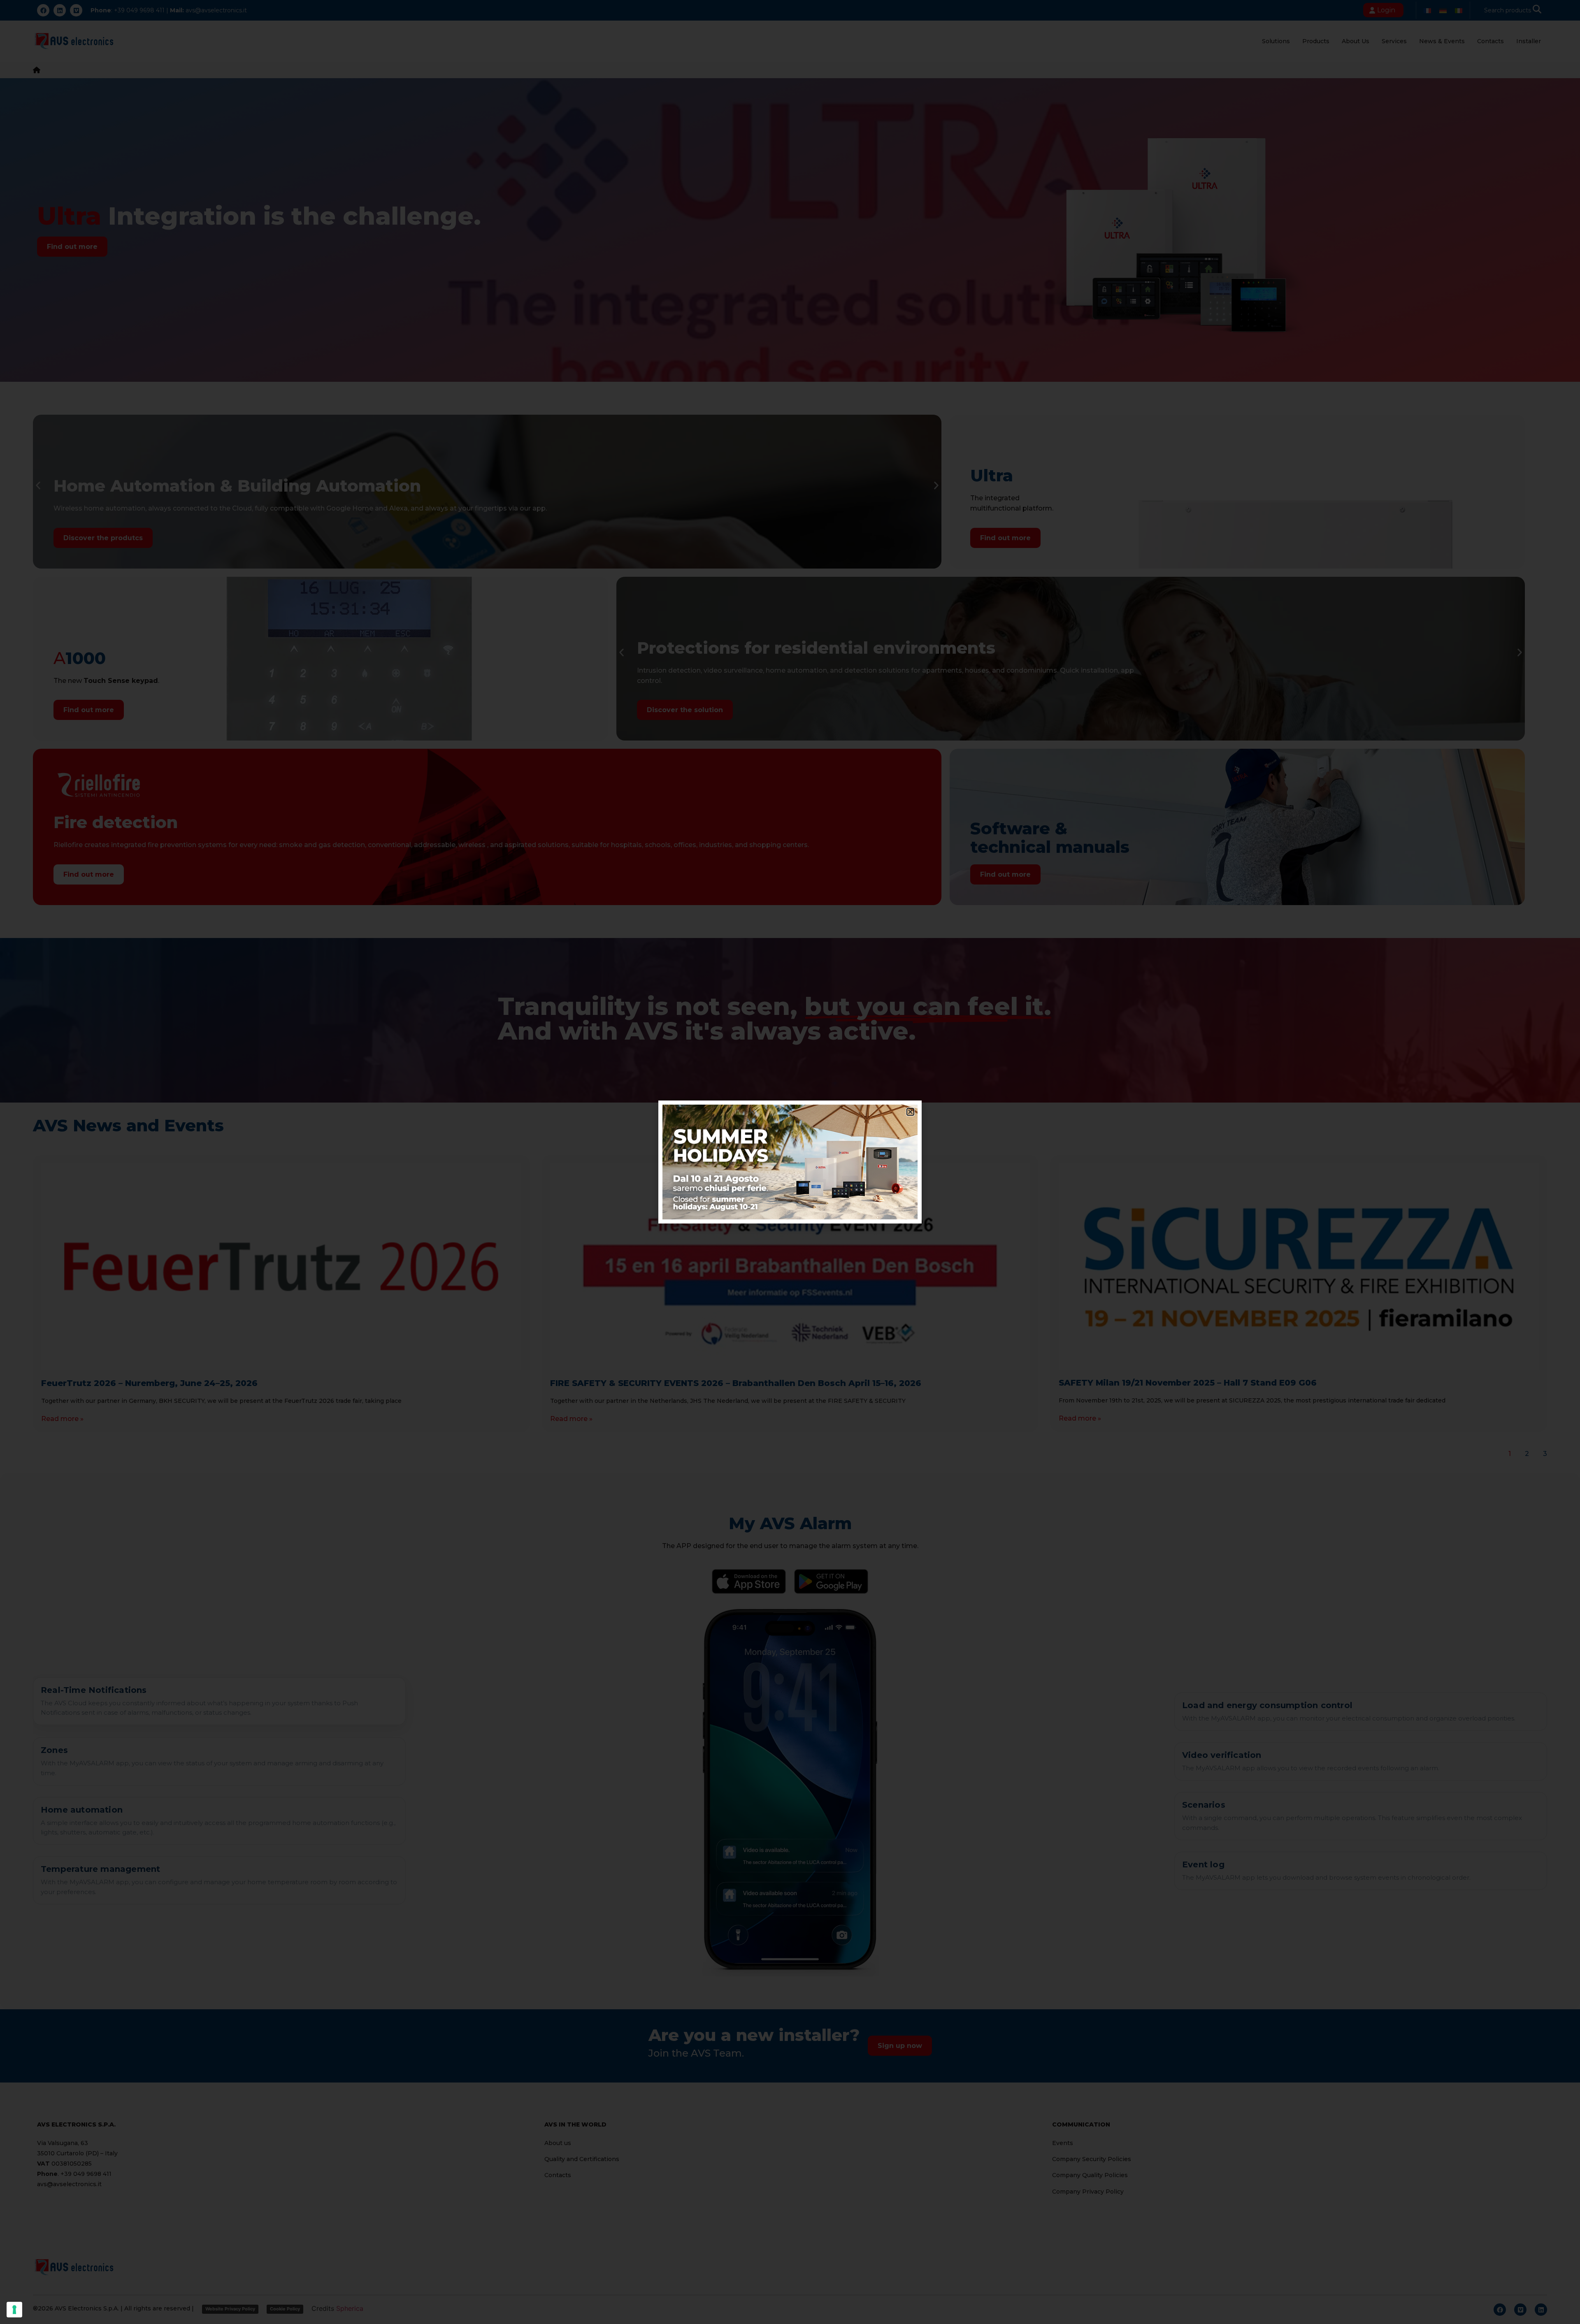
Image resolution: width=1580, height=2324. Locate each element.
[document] (790, 1162)
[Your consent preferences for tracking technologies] (14, 2310)
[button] (910, 1112)
